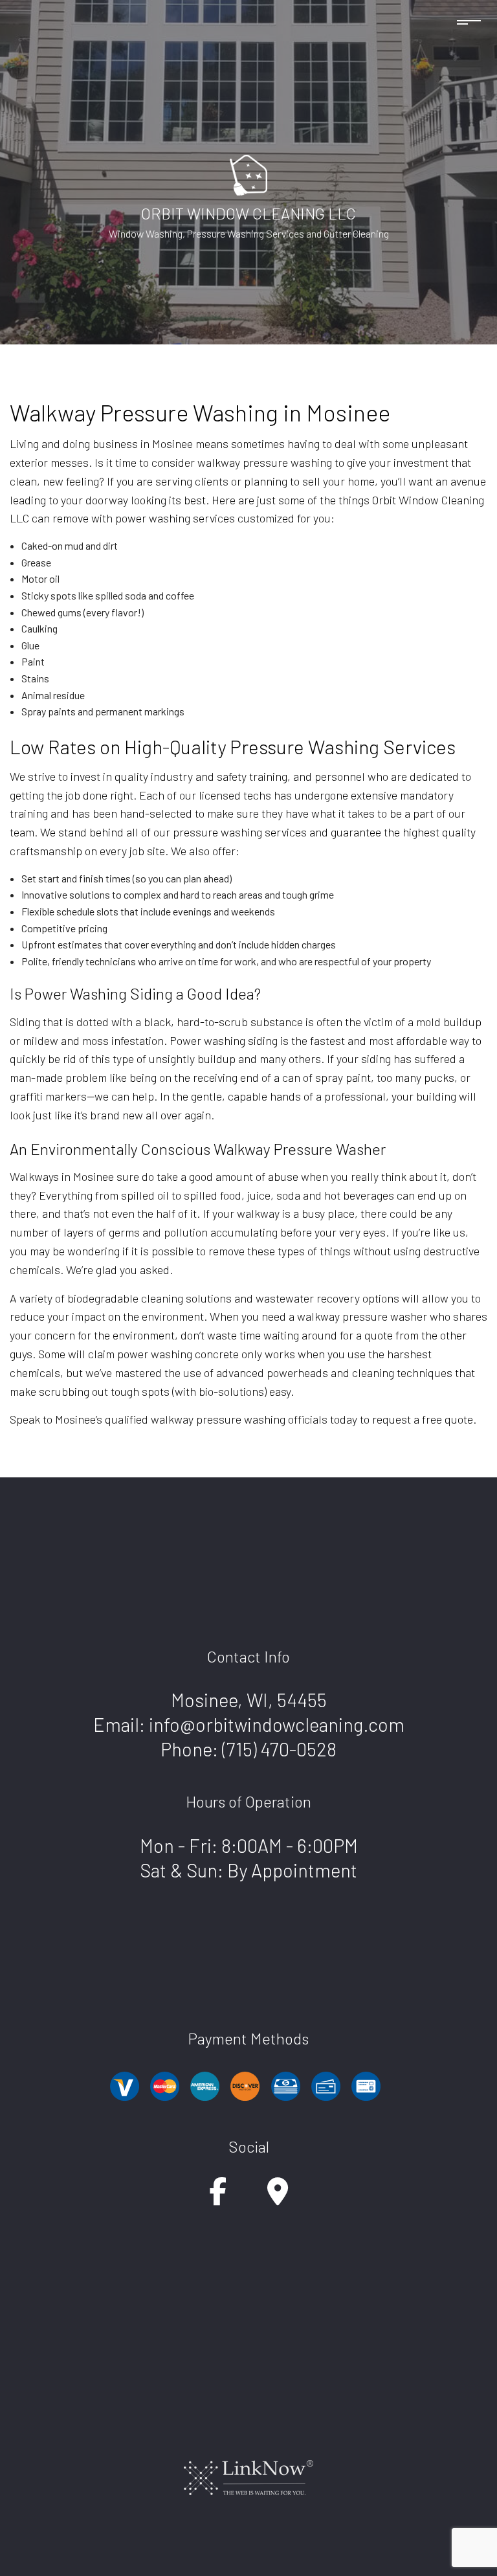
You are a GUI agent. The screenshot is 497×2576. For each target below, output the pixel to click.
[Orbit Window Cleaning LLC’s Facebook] (218, 2198)
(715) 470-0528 (279, 1749)
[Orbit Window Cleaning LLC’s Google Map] (278, 2198)
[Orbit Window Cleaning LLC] (248, 173)
